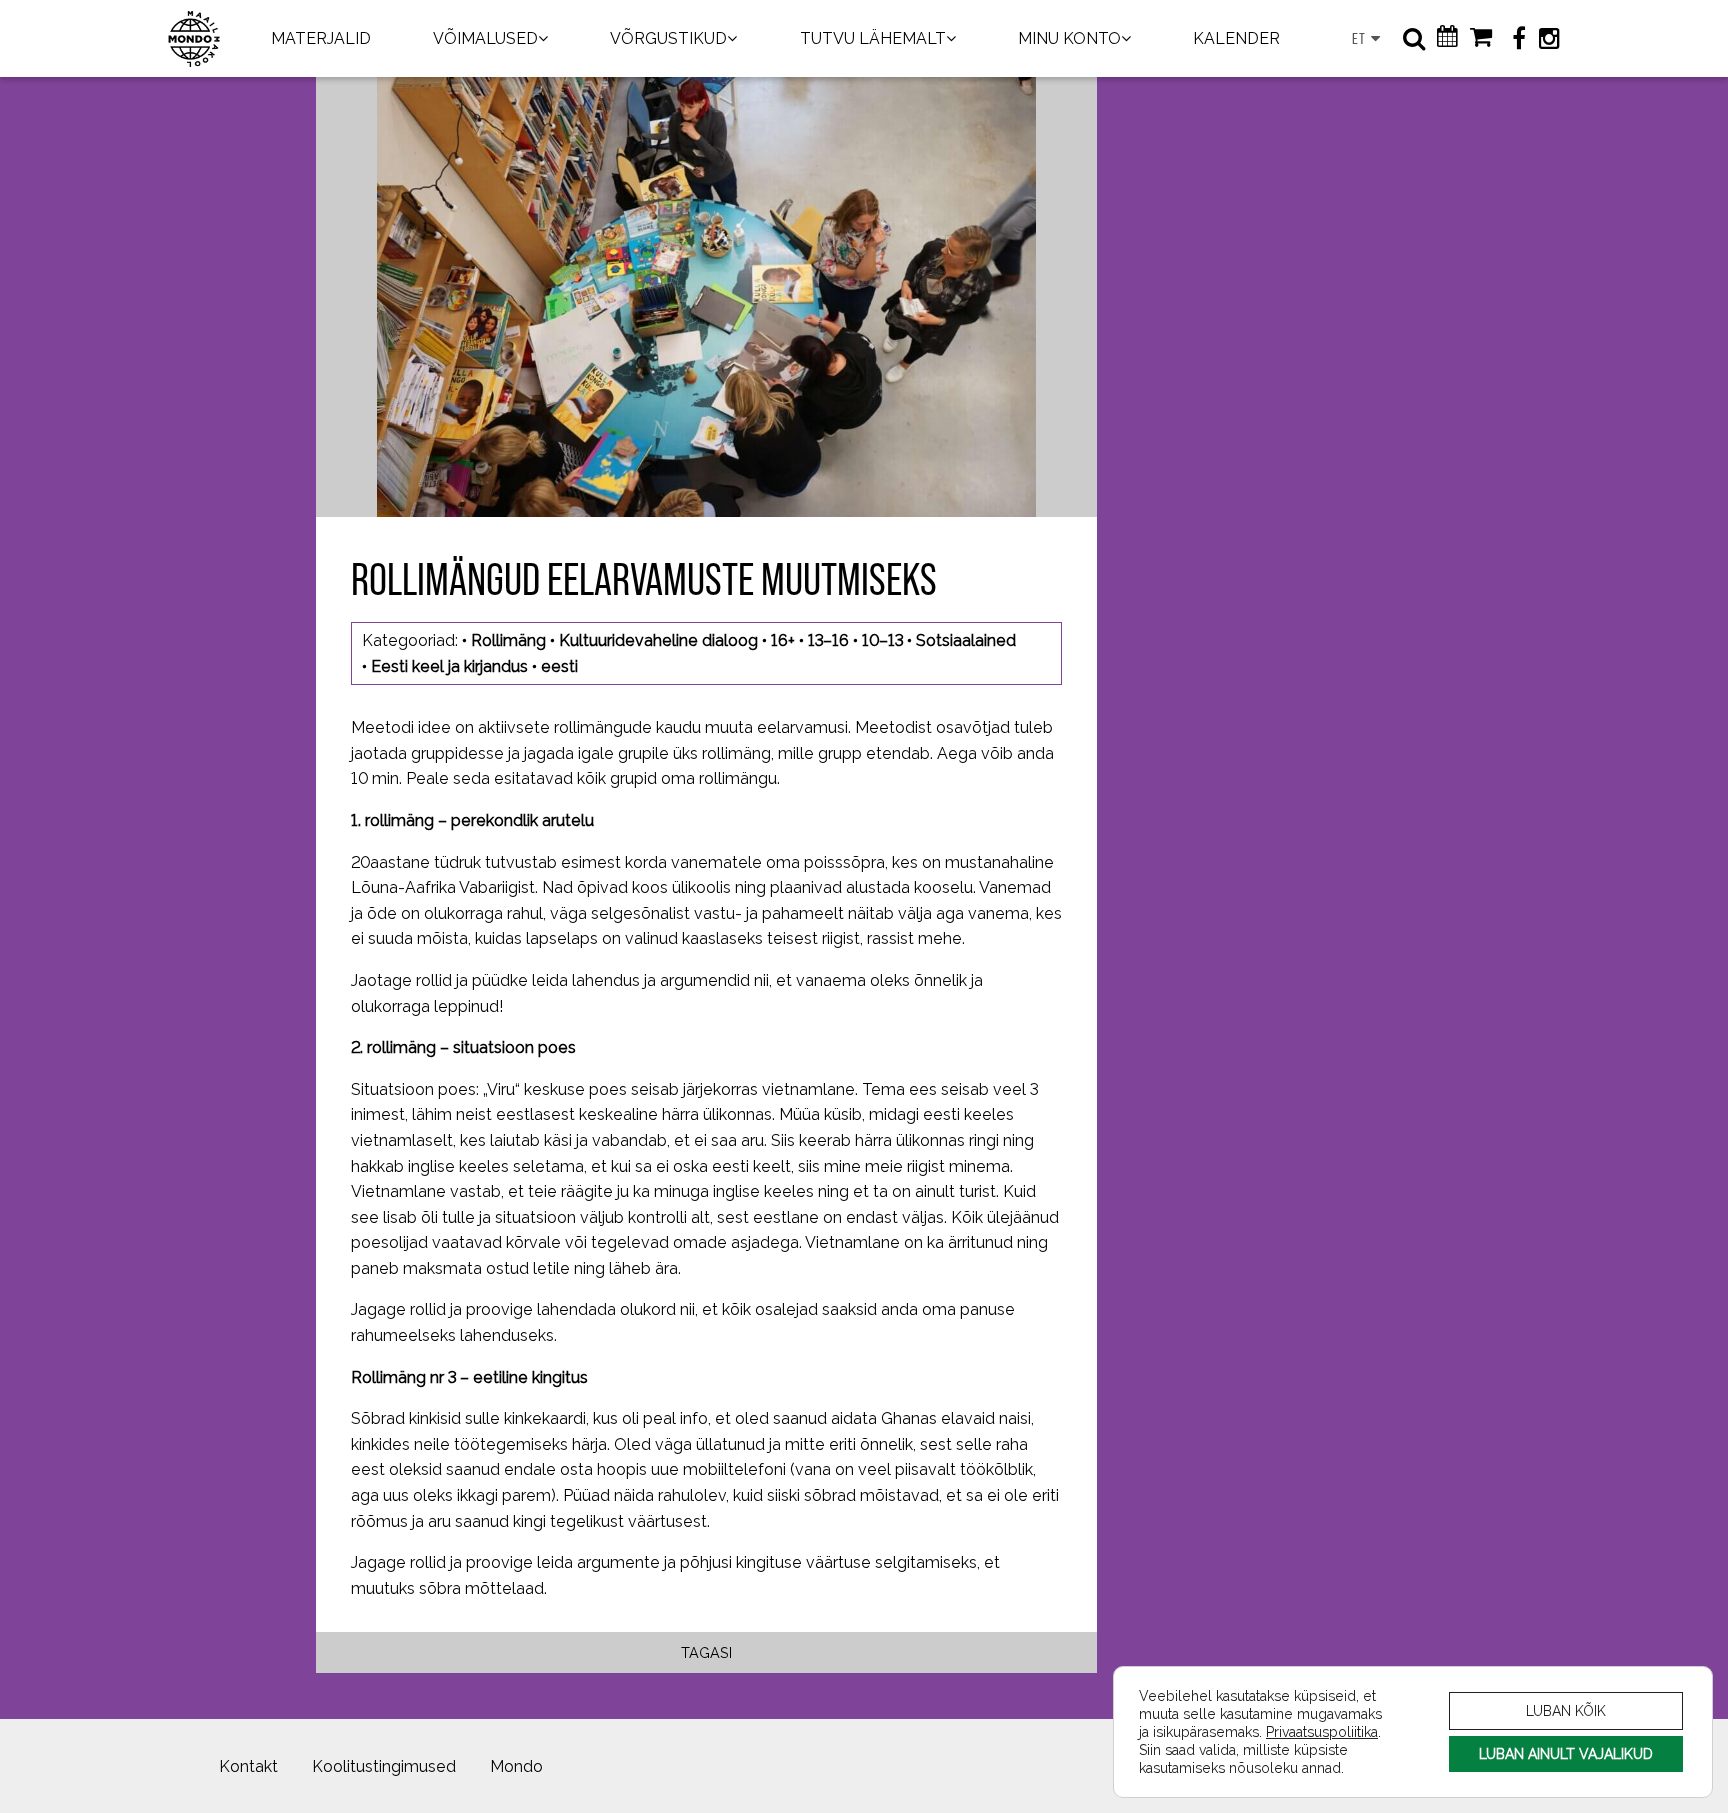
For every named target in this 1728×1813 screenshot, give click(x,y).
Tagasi (706, 1652)
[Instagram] (1549, 39)
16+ (783, 640)
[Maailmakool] (194, 39)
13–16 (828, 640)
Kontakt (248, 1766)
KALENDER (1236, 38)
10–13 (882, 640)
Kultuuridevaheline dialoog (658, 640)
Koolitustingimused (384, 1766)
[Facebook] (1519, 39)
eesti (559, 666)
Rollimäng (508, 640)
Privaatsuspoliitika (1322, 1731)
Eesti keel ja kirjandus (449, 666)
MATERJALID (321, 38)
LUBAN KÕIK (1566, 1710)
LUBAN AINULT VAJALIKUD (1566, 1753)
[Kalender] (1447, 38)
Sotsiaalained (966, 640)
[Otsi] (1414, 39)
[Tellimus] (1481, 38)
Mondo (516, 1766)
